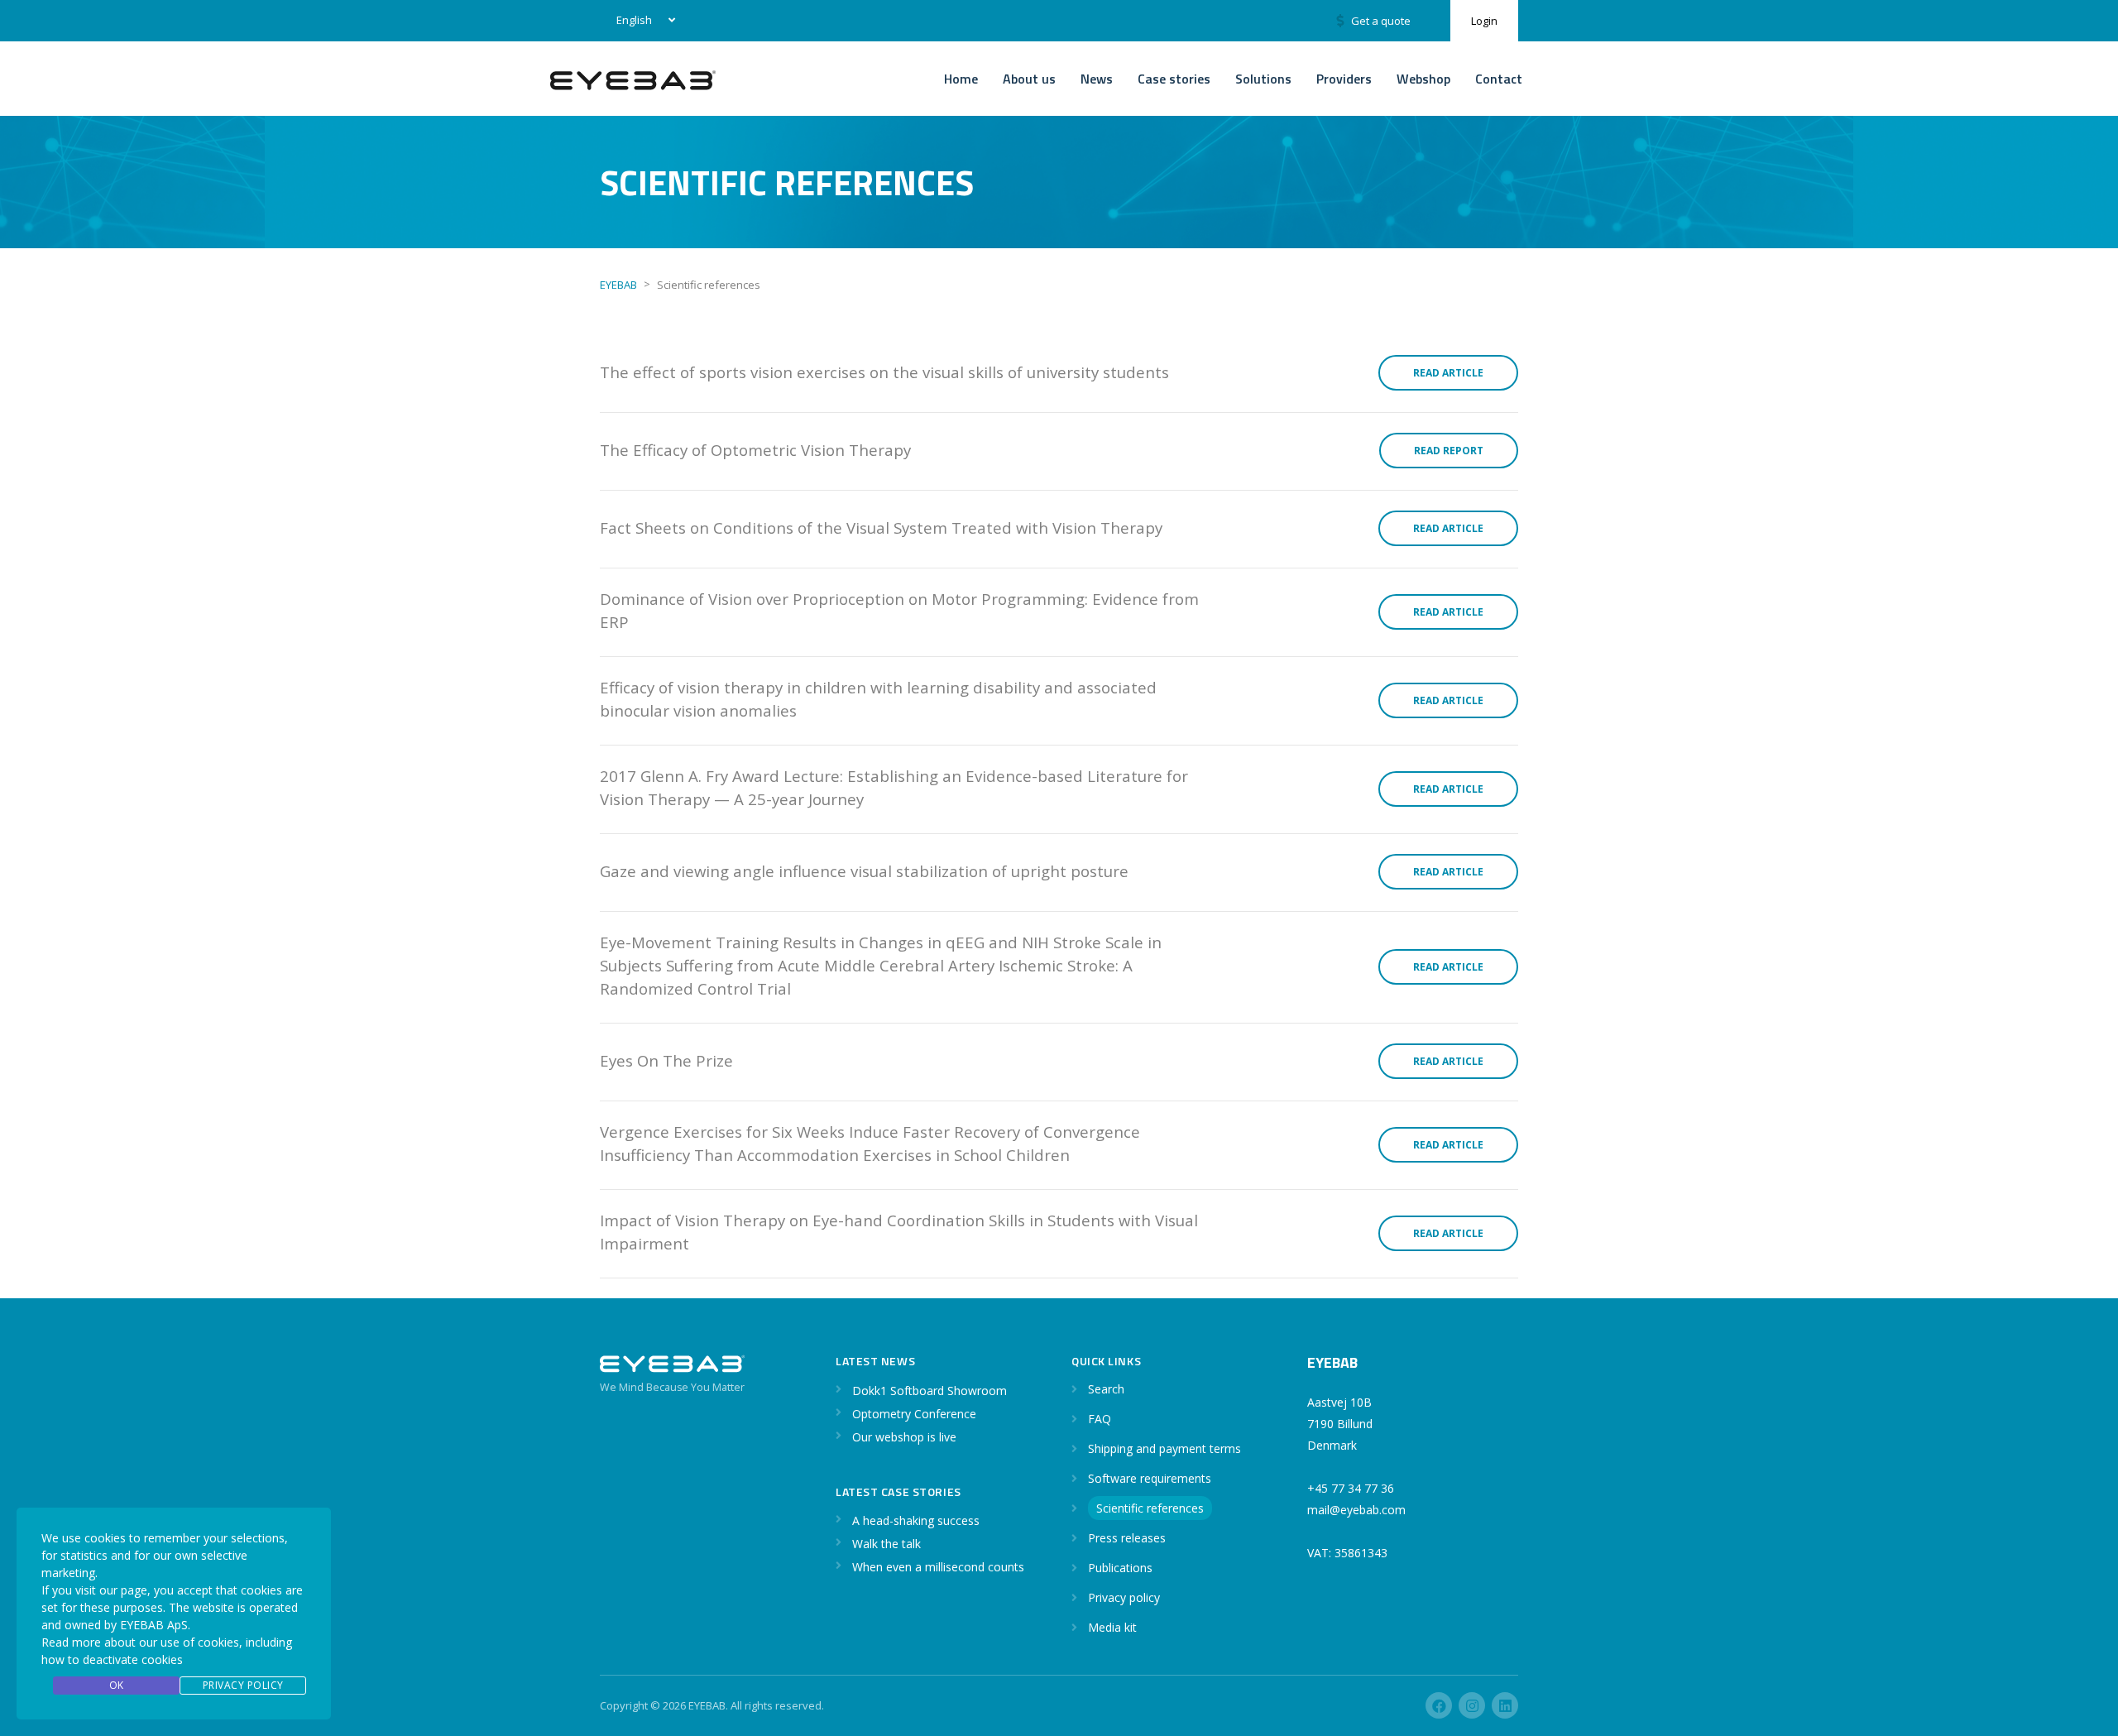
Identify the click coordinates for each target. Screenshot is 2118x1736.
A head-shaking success (916, 1520)
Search (1106, 1389)
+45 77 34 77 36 (1351, 1488)
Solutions (1263, 79)
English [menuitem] (634, 20)
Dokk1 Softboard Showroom (930, 1391)
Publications (1120, 1568)
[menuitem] (642, 21)
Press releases (1127, 1538)
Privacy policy (1124, 1597)
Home (961, 79)
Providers (1344, 79)
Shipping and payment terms (1164, 1448)
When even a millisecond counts (938, 1567)
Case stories (1174, 79)
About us (1029, 79)
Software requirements (1150, 1478)
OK (117, 1685)
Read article (1448, 373)
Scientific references (1150, 1508)
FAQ (1100, 1419)
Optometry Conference (914, 1414)
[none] (642, 21)
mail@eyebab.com (1356, 1510)
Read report (1449, 451)
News (1097, 79)
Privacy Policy (243, 1685)
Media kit (1112, 1627)
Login (1484, 21)
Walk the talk (886, 1544)
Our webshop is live (904, 1437)
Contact (1499, 79)
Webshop (1423, 79)
